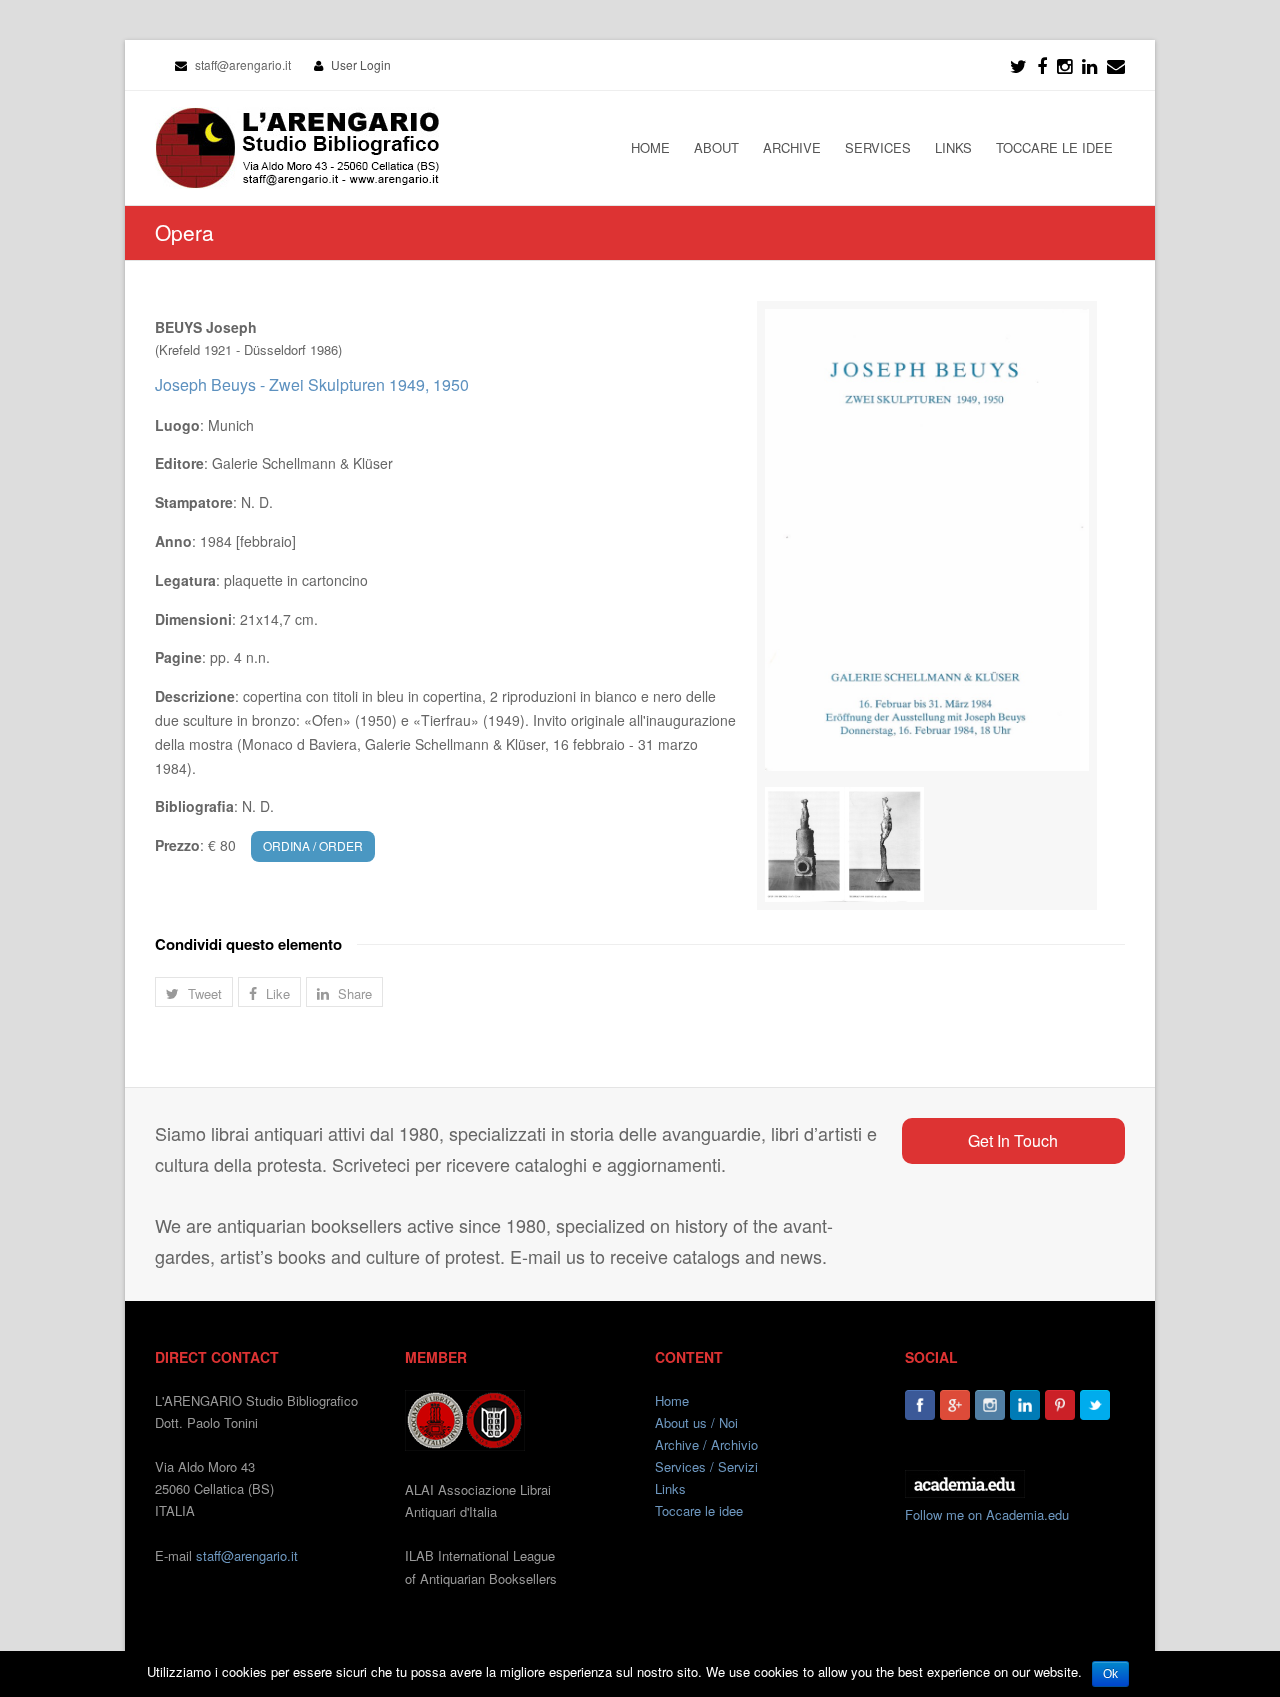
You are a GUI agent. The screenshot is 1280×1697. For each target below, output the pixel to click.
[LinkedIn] (1089, 65)
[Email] (1116, 65)
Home (672, 1400)
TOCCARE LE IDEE (1054, 147)
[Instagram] (990, 1405)
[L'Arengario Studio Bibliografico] (297, 148)
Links (670, 1488)
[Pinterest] (1060, 1405)
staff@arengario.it (247, 1555)
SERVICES (878, 147)
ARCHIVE (792, 147)
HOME (650, 147)
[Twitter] (1018, 65)
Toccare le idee (699, 1510)
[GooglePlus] (955, 1405)
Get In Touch (1013, 1140)
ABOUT (716, 147)
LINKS (953, 147)
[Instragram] (1064, 65)
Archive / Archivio (706, 1444)
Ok (1110, 1674)
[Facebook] (1042, 65)
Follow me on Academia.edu (987, 1514)
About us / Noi (696, 1422)
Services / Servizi (706, 1466)
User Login (361, 64)
